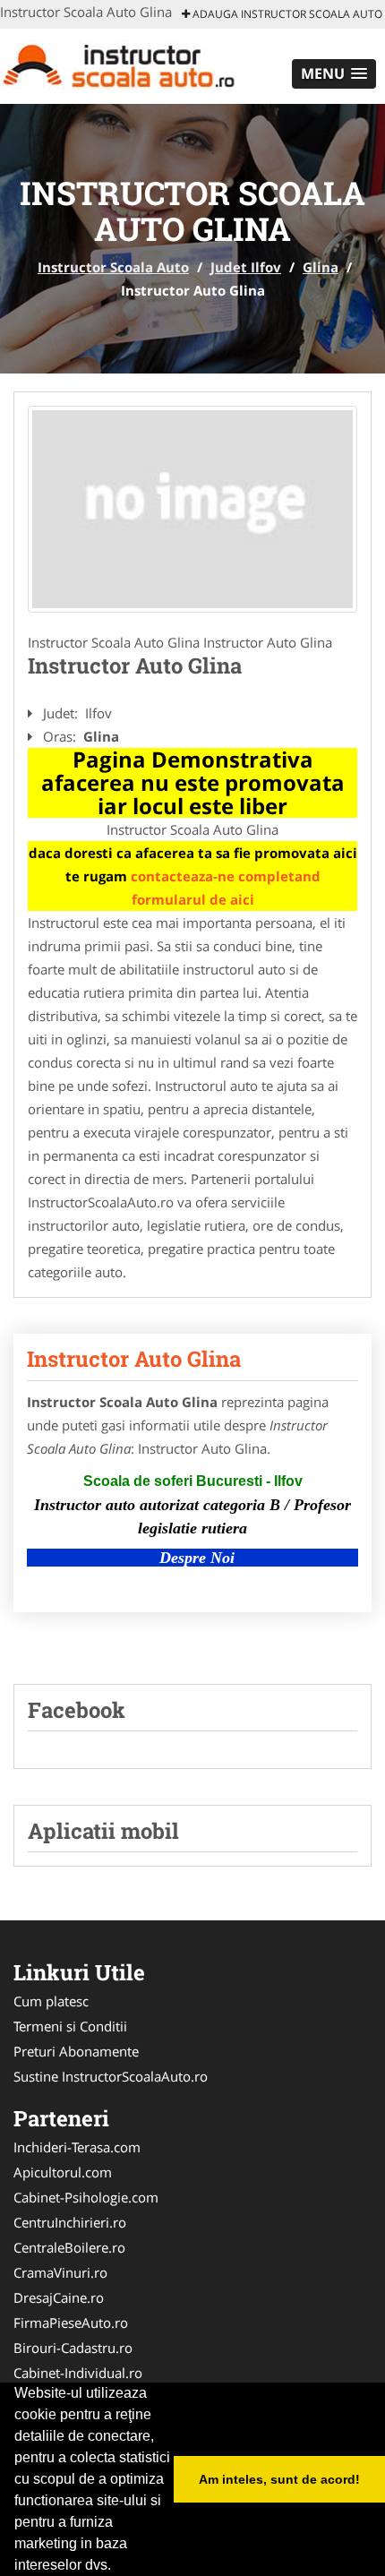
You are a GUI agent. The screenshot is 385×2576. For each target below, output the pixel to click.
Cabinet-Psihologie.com (86, 2197)
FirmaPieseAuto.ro (71, 2323)
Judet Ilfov (246, 267)
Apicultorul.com (63, 2172)
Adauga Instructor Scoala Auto (286, 14)
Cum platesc (51, 2001)
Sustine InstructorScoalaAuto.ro (111, 2076)
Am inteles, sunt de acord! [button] (279, 2479)
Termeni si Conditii (70, 2026)
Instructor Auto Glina (134, 1359)
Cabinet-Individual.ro (78, 2373)
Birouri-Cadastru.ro (73, 2348)
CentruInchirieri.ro (70, 2222)
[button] (334, 74)
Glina (321, 267)
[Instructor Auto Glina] (192, 509)
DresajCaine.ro (59, 2297)
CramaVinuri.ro (60, 2272)
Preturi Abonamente (76, 2051)
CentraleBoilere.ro (69, 2247)
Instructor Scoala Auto (113, 267)
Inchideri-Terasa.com (77, 2147)
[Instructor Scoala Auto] (118, 64)
